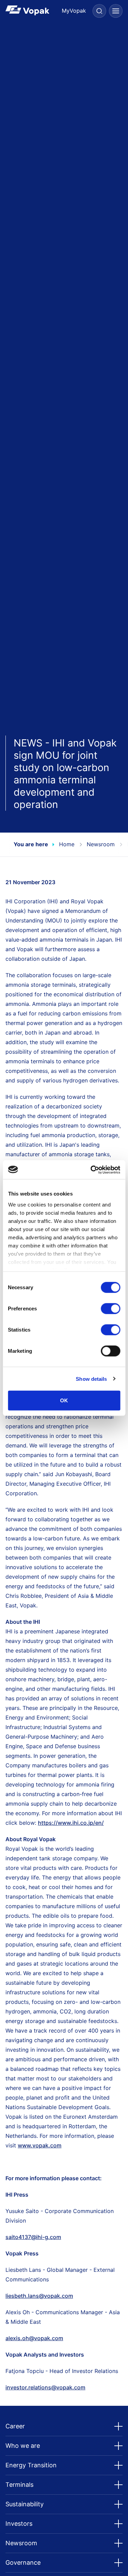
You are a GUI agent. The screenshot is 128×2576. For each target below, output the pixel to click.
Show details (91, 1379)
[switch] (110, 1309)
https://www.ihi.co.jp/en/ (71, 1823)
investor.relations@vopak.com (45, 2387)
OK (64, 1400)
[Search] (99, 11)
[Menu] (116, 11)
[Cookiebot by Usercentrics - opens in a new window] (91, 1170)
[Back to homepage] (35, 10)
